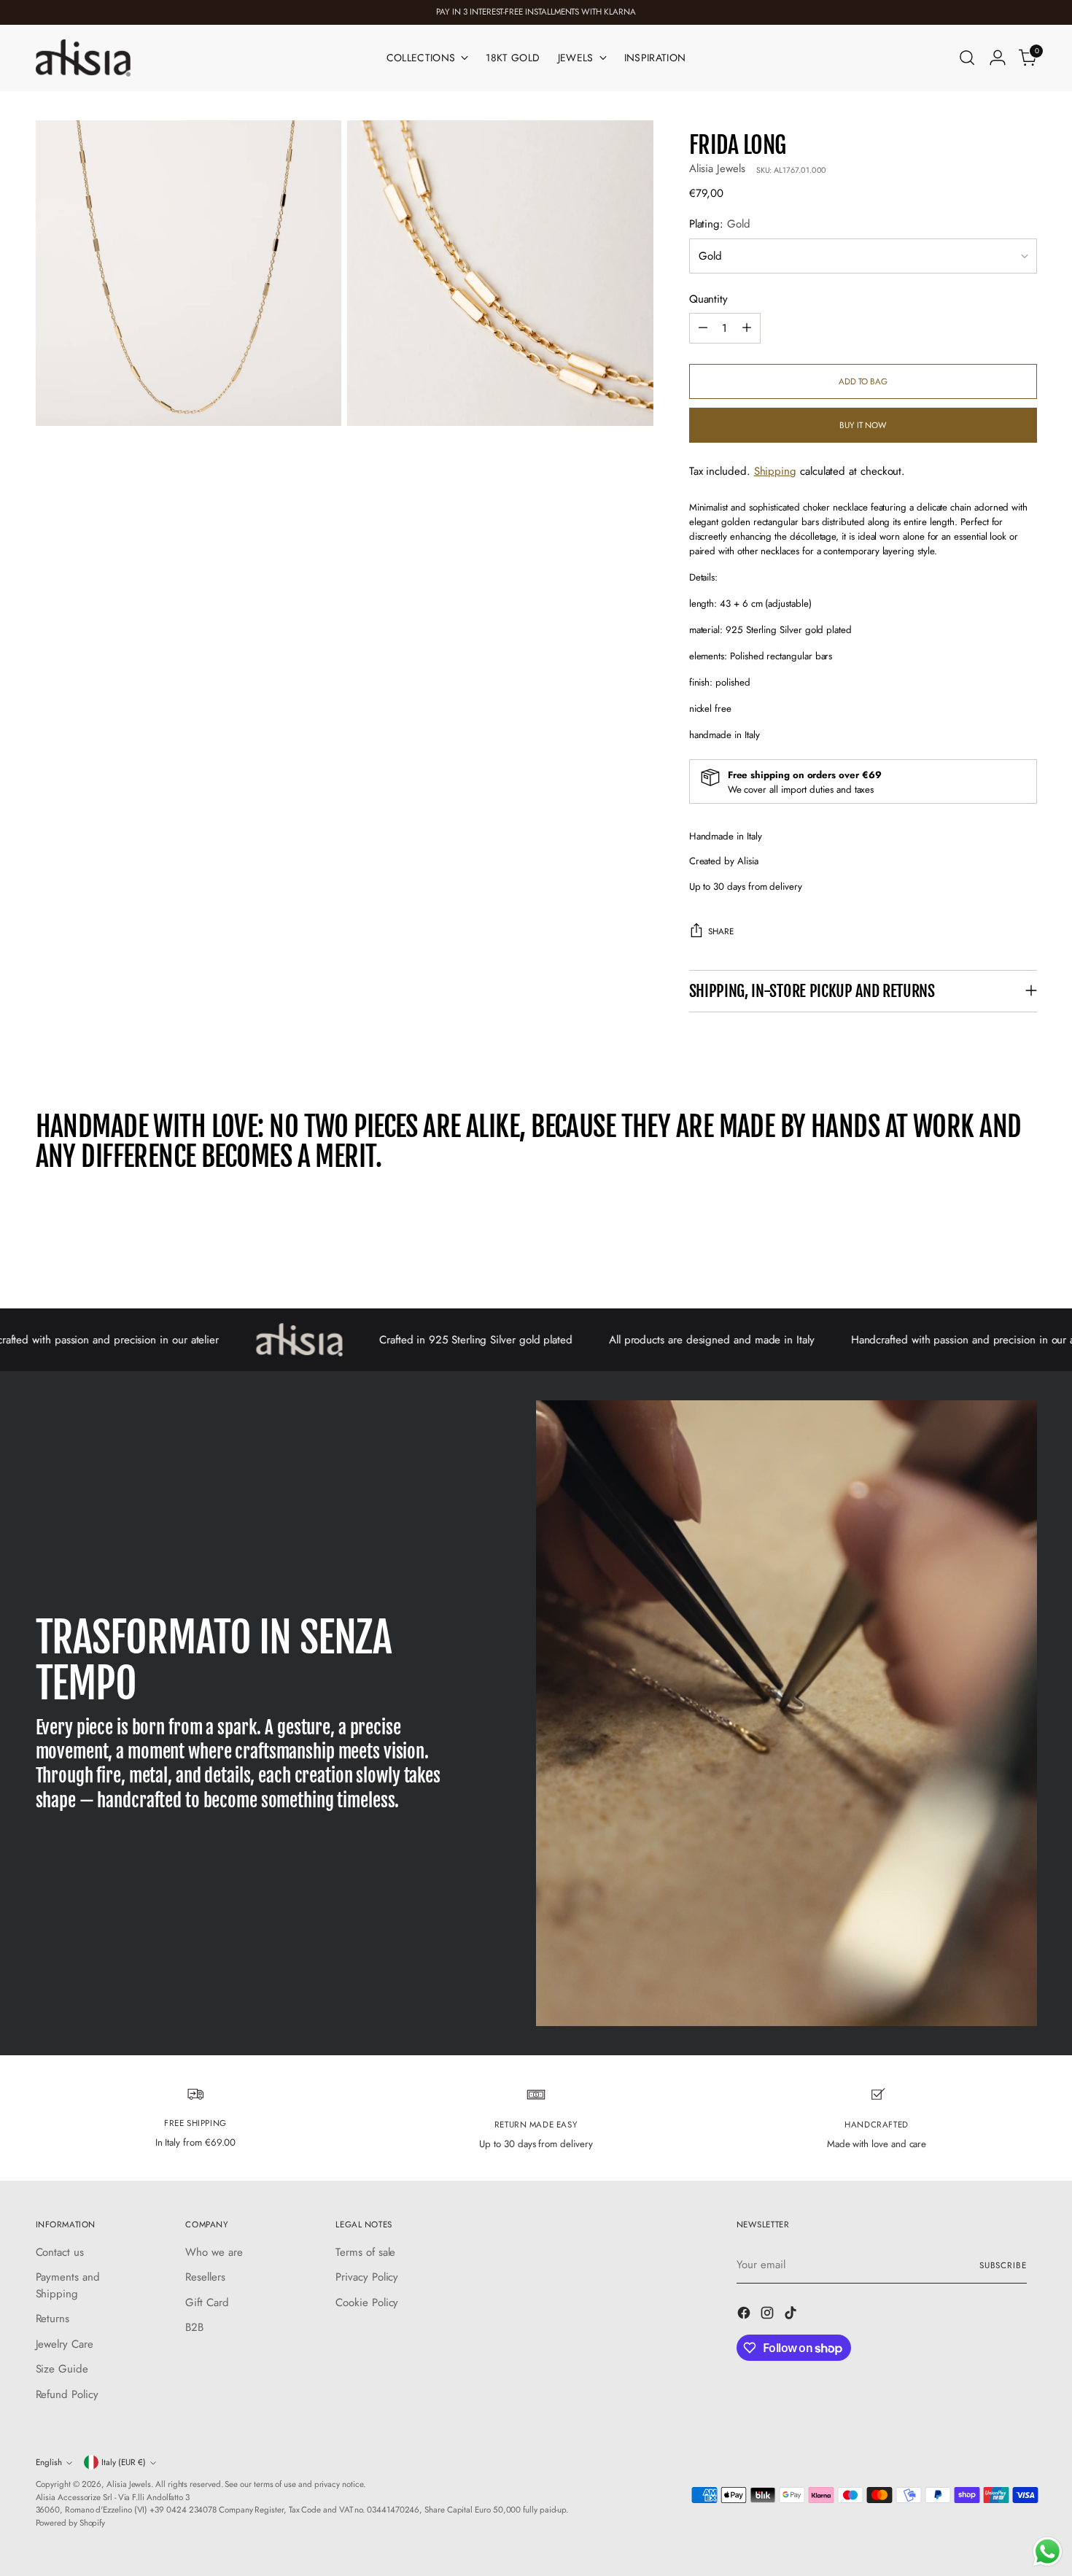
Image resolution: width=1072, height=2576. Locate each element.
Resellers (205, 2277)
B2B (194, 2327)
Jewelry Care (65, 2344)
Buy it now (863, 425)
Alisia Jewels (717, 168)
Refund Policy (67, 2394)
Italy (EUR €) (124, 2462)
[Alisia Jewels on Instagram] (769, 2315)
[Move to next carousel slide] (1025, 1258)
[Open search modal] (967, 58)
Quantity (708, 299)
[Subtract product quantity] (703, 328)
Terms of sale (365, 2252)
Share (721, 931)
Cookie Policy (367, 2303)
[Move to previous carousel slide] (991, 1259)
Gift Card (207, 2303)
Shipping (775, 471)
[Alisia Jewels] (83, 58)
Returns (53, 2319)
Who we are (214, 2252)
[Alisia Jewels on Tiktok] (792, 2315)
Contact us (60, 2252)
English (49, 2462)
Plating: (720, 224)
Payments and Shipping (68, 2285)
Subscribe (1003, 2265)
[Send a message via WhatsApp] (1048, 2552)
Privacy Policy (367, 2277)
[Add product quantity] (747, 328)
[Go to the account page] (998, 58)
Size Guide (62, 2369)
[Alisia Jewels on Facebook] (745, 2315)
